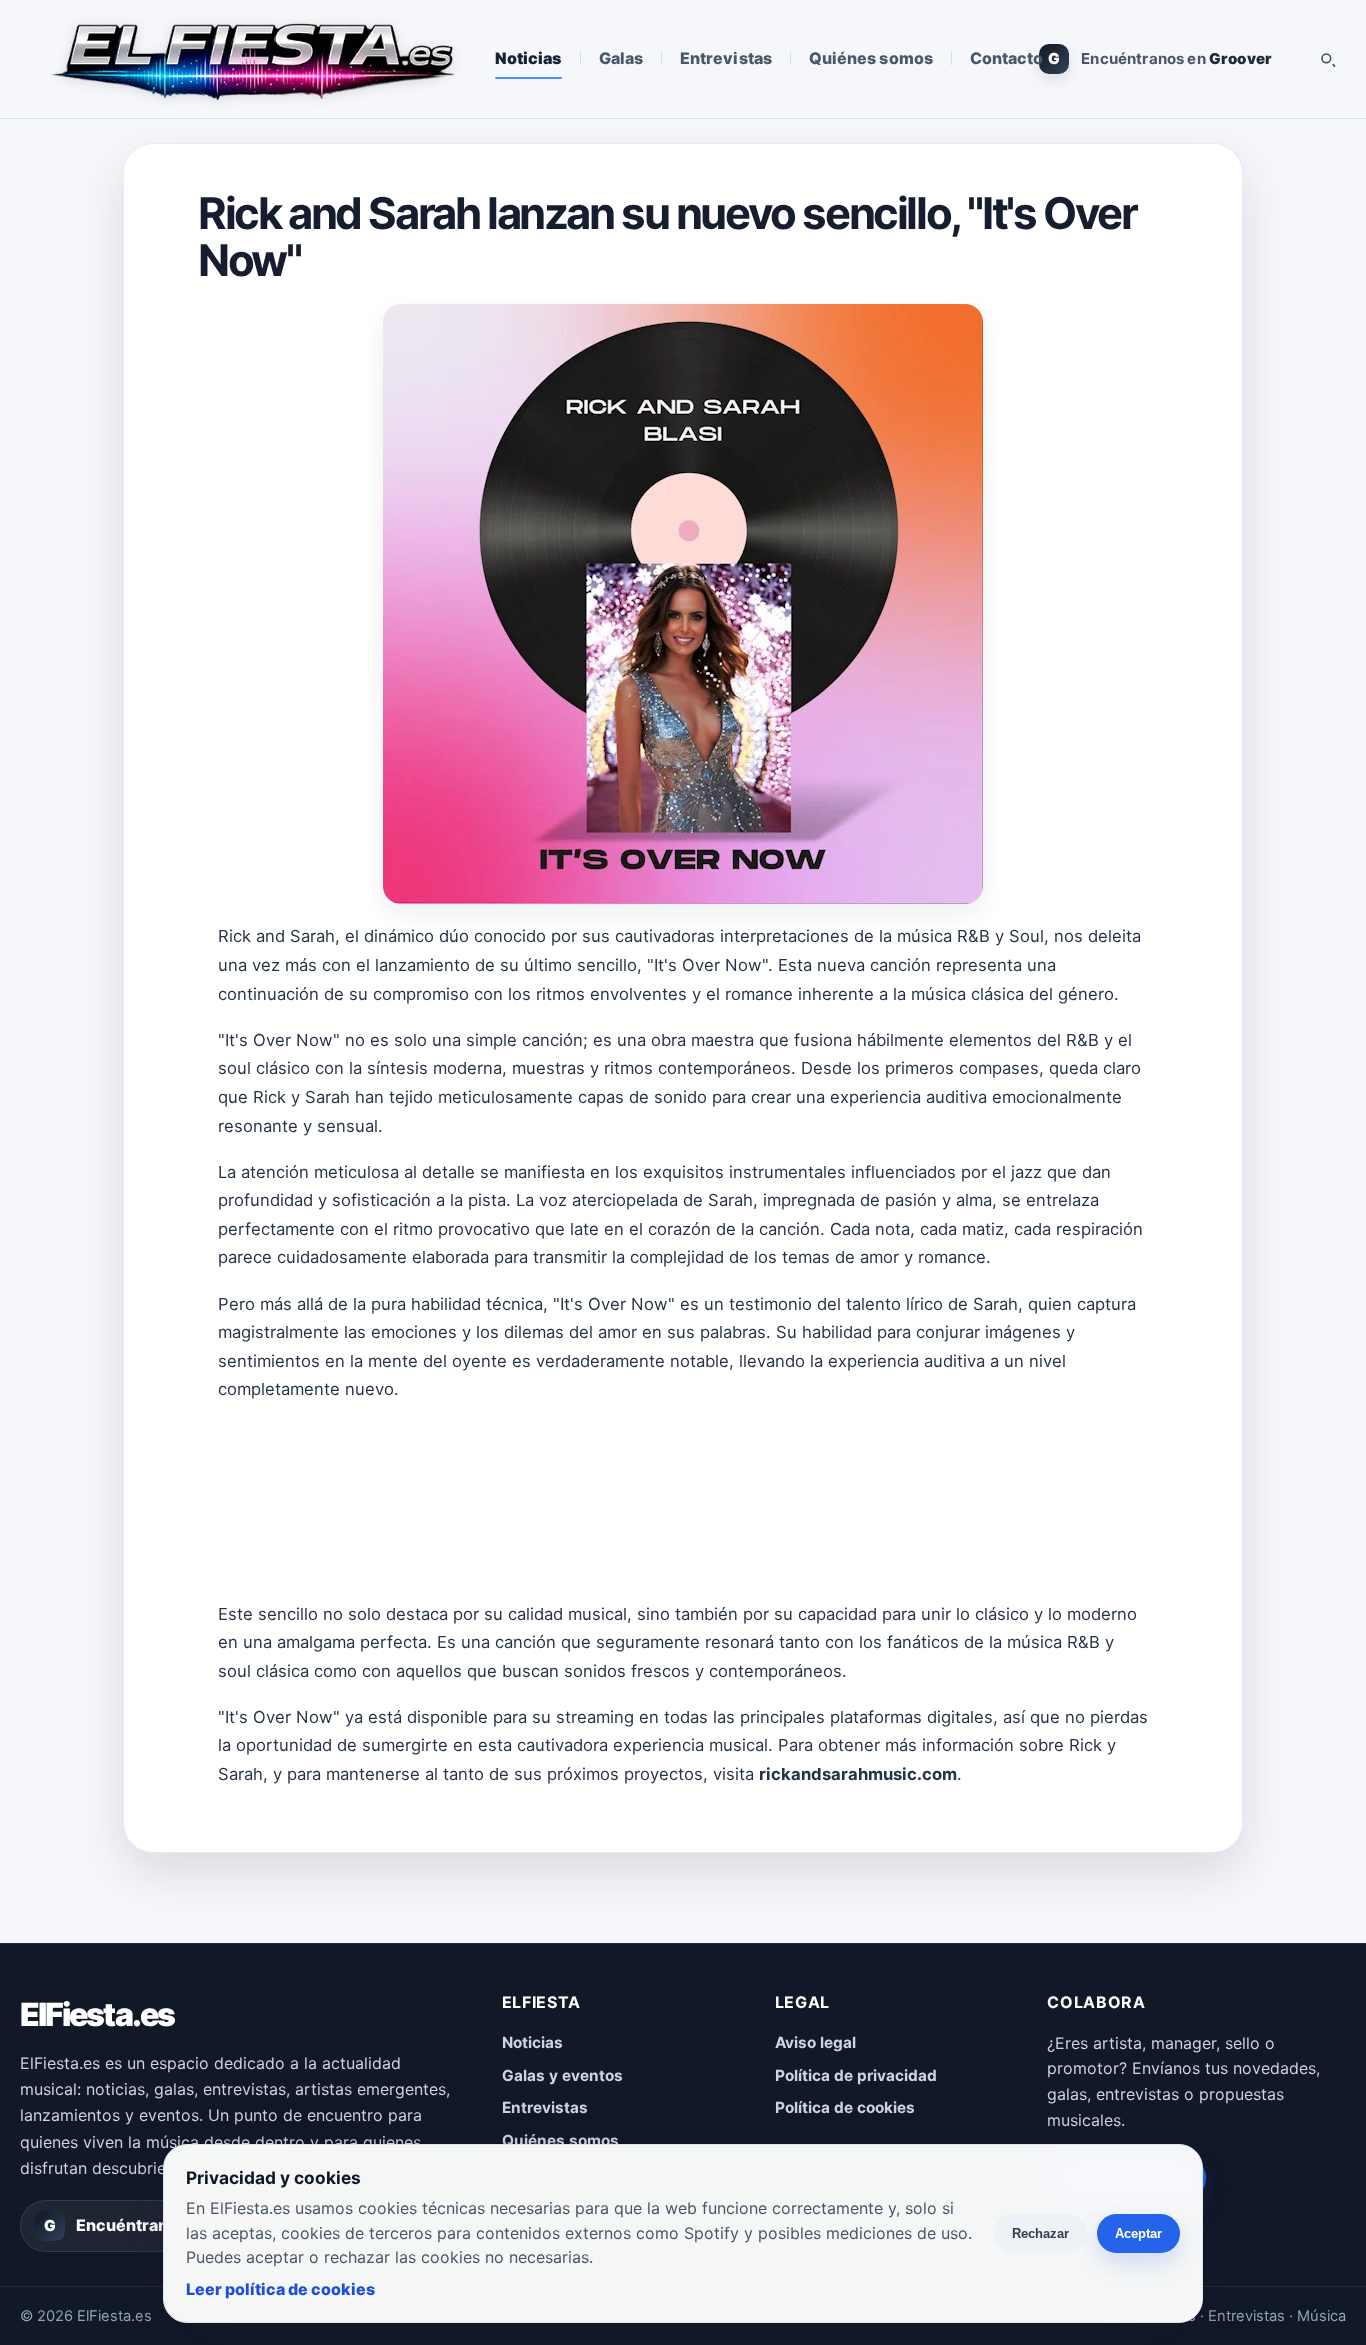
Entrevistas (726, 58)
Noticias (528, 58)
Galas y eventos (562, 2075)
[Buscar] (1327, 59)
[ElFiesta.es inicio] (251, 59)
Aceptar (1138, 2233)
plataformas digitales (911, 1717)
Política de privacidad (856, 2075)
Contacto (1007, 58)
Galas (621, 58)
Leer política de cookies (280, 2289)
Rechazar (1040, 2233)
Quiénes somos (871, 58)
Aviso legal (815, 2042)
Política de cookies (845, 2107)
